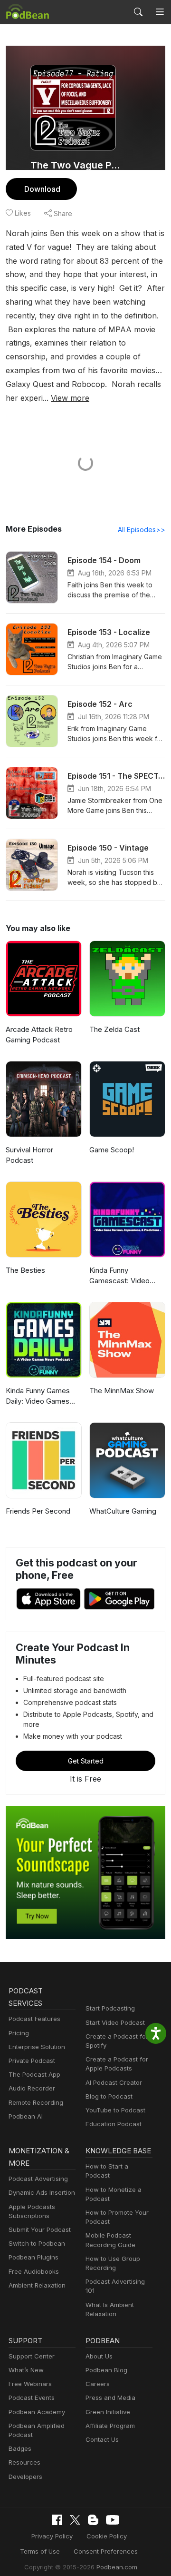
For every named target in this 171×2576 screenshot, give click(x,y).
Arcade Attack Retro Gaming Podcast (39, 1035)
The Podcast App (34, 2074)
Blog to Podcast (109, 2096)
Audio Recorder (32, 2088)
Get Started (86, 1761)
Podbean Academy (37, 2412)
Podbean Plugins (33, 2257)
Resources (24, 2462)
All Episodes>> (142, 530)
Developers (25, 2477)
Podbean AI (26, 2116)
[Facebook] (57, 2520)
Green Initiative (108, 2412)
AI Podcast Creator (114, 2082)
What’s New (26, 2370)
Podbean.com (117, 2567)
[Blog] (93, 2520)
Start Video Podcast (115, 2022)
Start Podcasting (110, 2008)
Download (42, 189)
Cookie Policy (107, 2536)
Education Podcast (114, 2124)
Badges (20, 2448)
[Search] (138, 12)
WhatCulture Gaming (123, 1511)
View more (70, 398)
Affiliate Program (110, 2426)
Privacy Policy (52, 2536)
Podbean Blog (106, 2370)
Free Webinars (30, 2384)
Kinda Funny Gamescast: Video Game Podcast (119, 1276)
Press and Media (110, 2398)
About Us (99, 2356)
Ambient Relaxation (37, 2285)
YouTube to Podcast (115, 2110)
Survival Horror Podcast (29, 1155)
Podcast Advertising (38, 2179)
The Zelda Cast (114, 1029)
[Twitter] (75, 2520)
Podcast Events (32, 2398)
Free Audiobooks (34, 2271)
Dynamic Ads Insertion (42, 2192)
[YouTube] (113, 2520)
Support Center (32, 2356)
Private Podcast (32, 2061)
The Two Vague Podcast (77, 165)
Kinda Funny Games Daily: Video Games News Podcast (38, 1397)
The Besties (25, 1270)
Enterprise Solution (37, 2047)
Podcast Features (34, 2019)
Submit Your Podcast (40, 2229)
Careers (98, 2384)
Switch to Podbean (37, 2243)
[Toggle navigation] (160, 12)
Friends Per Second (38, 1511)
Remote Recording (36, 2102)
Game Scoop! (112, 1150)
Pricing (19, 2033)
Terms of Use (40, 2551)
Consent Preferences (106, 2551)
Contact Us (102, 2439)
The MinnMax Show (122, 1391)
